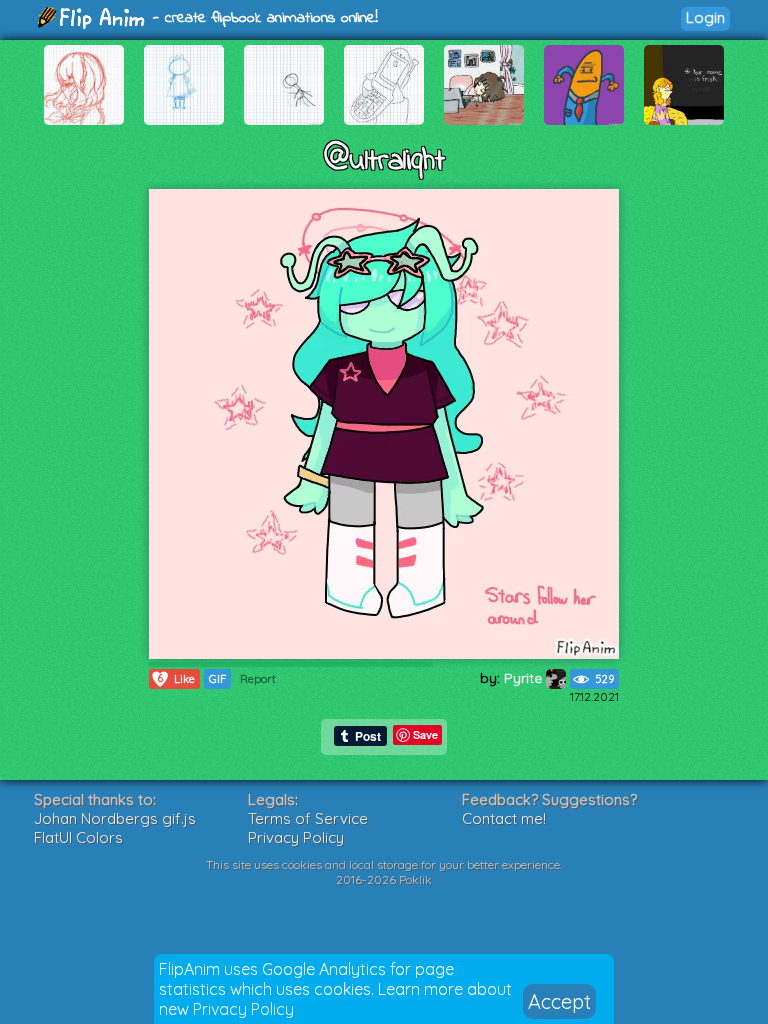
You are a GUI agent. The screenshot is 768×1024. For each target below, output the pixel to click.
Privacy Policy (243, 1009)
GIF (217, 679)
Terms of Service (308, 818)
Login (705, 17)
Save (425, 734)
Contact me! (504, 818)
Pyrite (525, 678)
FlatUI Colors (78, 837)
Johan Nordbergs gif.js (115, 818)
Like (176, 678)
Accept (559, 1001)
